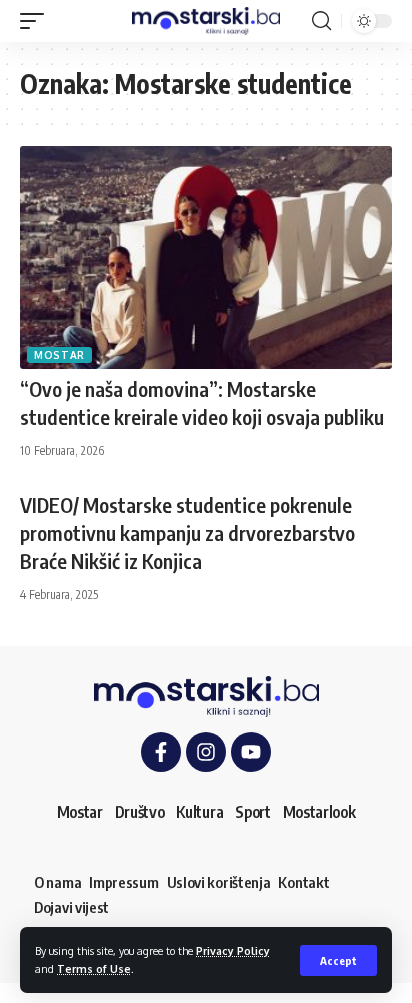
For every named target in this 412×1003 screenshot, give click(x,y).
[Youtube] (251, 752)
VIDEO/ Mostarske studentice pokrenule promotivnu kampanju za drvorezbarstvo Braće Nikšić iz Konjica (187, 532)
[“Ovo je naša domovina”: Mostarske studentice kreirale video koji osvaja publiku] (206, 257)
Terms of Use (94, 968)
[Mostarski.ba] (206, 21)
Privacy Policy (233, 950)
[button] (338, 960)
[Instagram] (206, 752)
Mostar (59, 355)
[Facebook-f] (161, 752)
